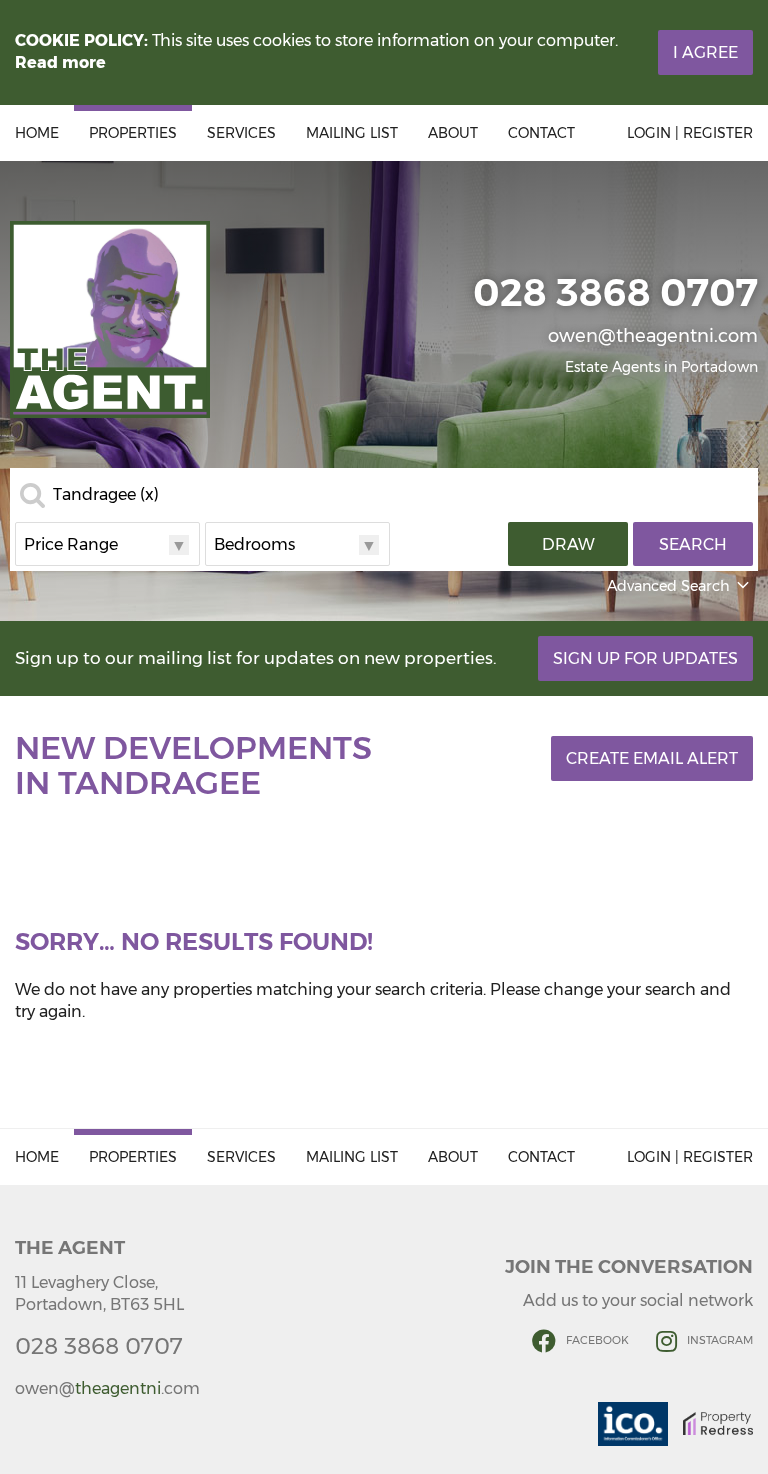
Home (37, 133)
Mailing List (352, 133)
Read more (60, 62)
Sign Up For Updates (645, 658)
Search (693, 544)
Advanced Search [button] (668, 586)
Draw (568, 544)
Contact (541, 133)
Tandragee (106, 495)
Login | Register (690, 133)
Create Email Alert (652, 758)
